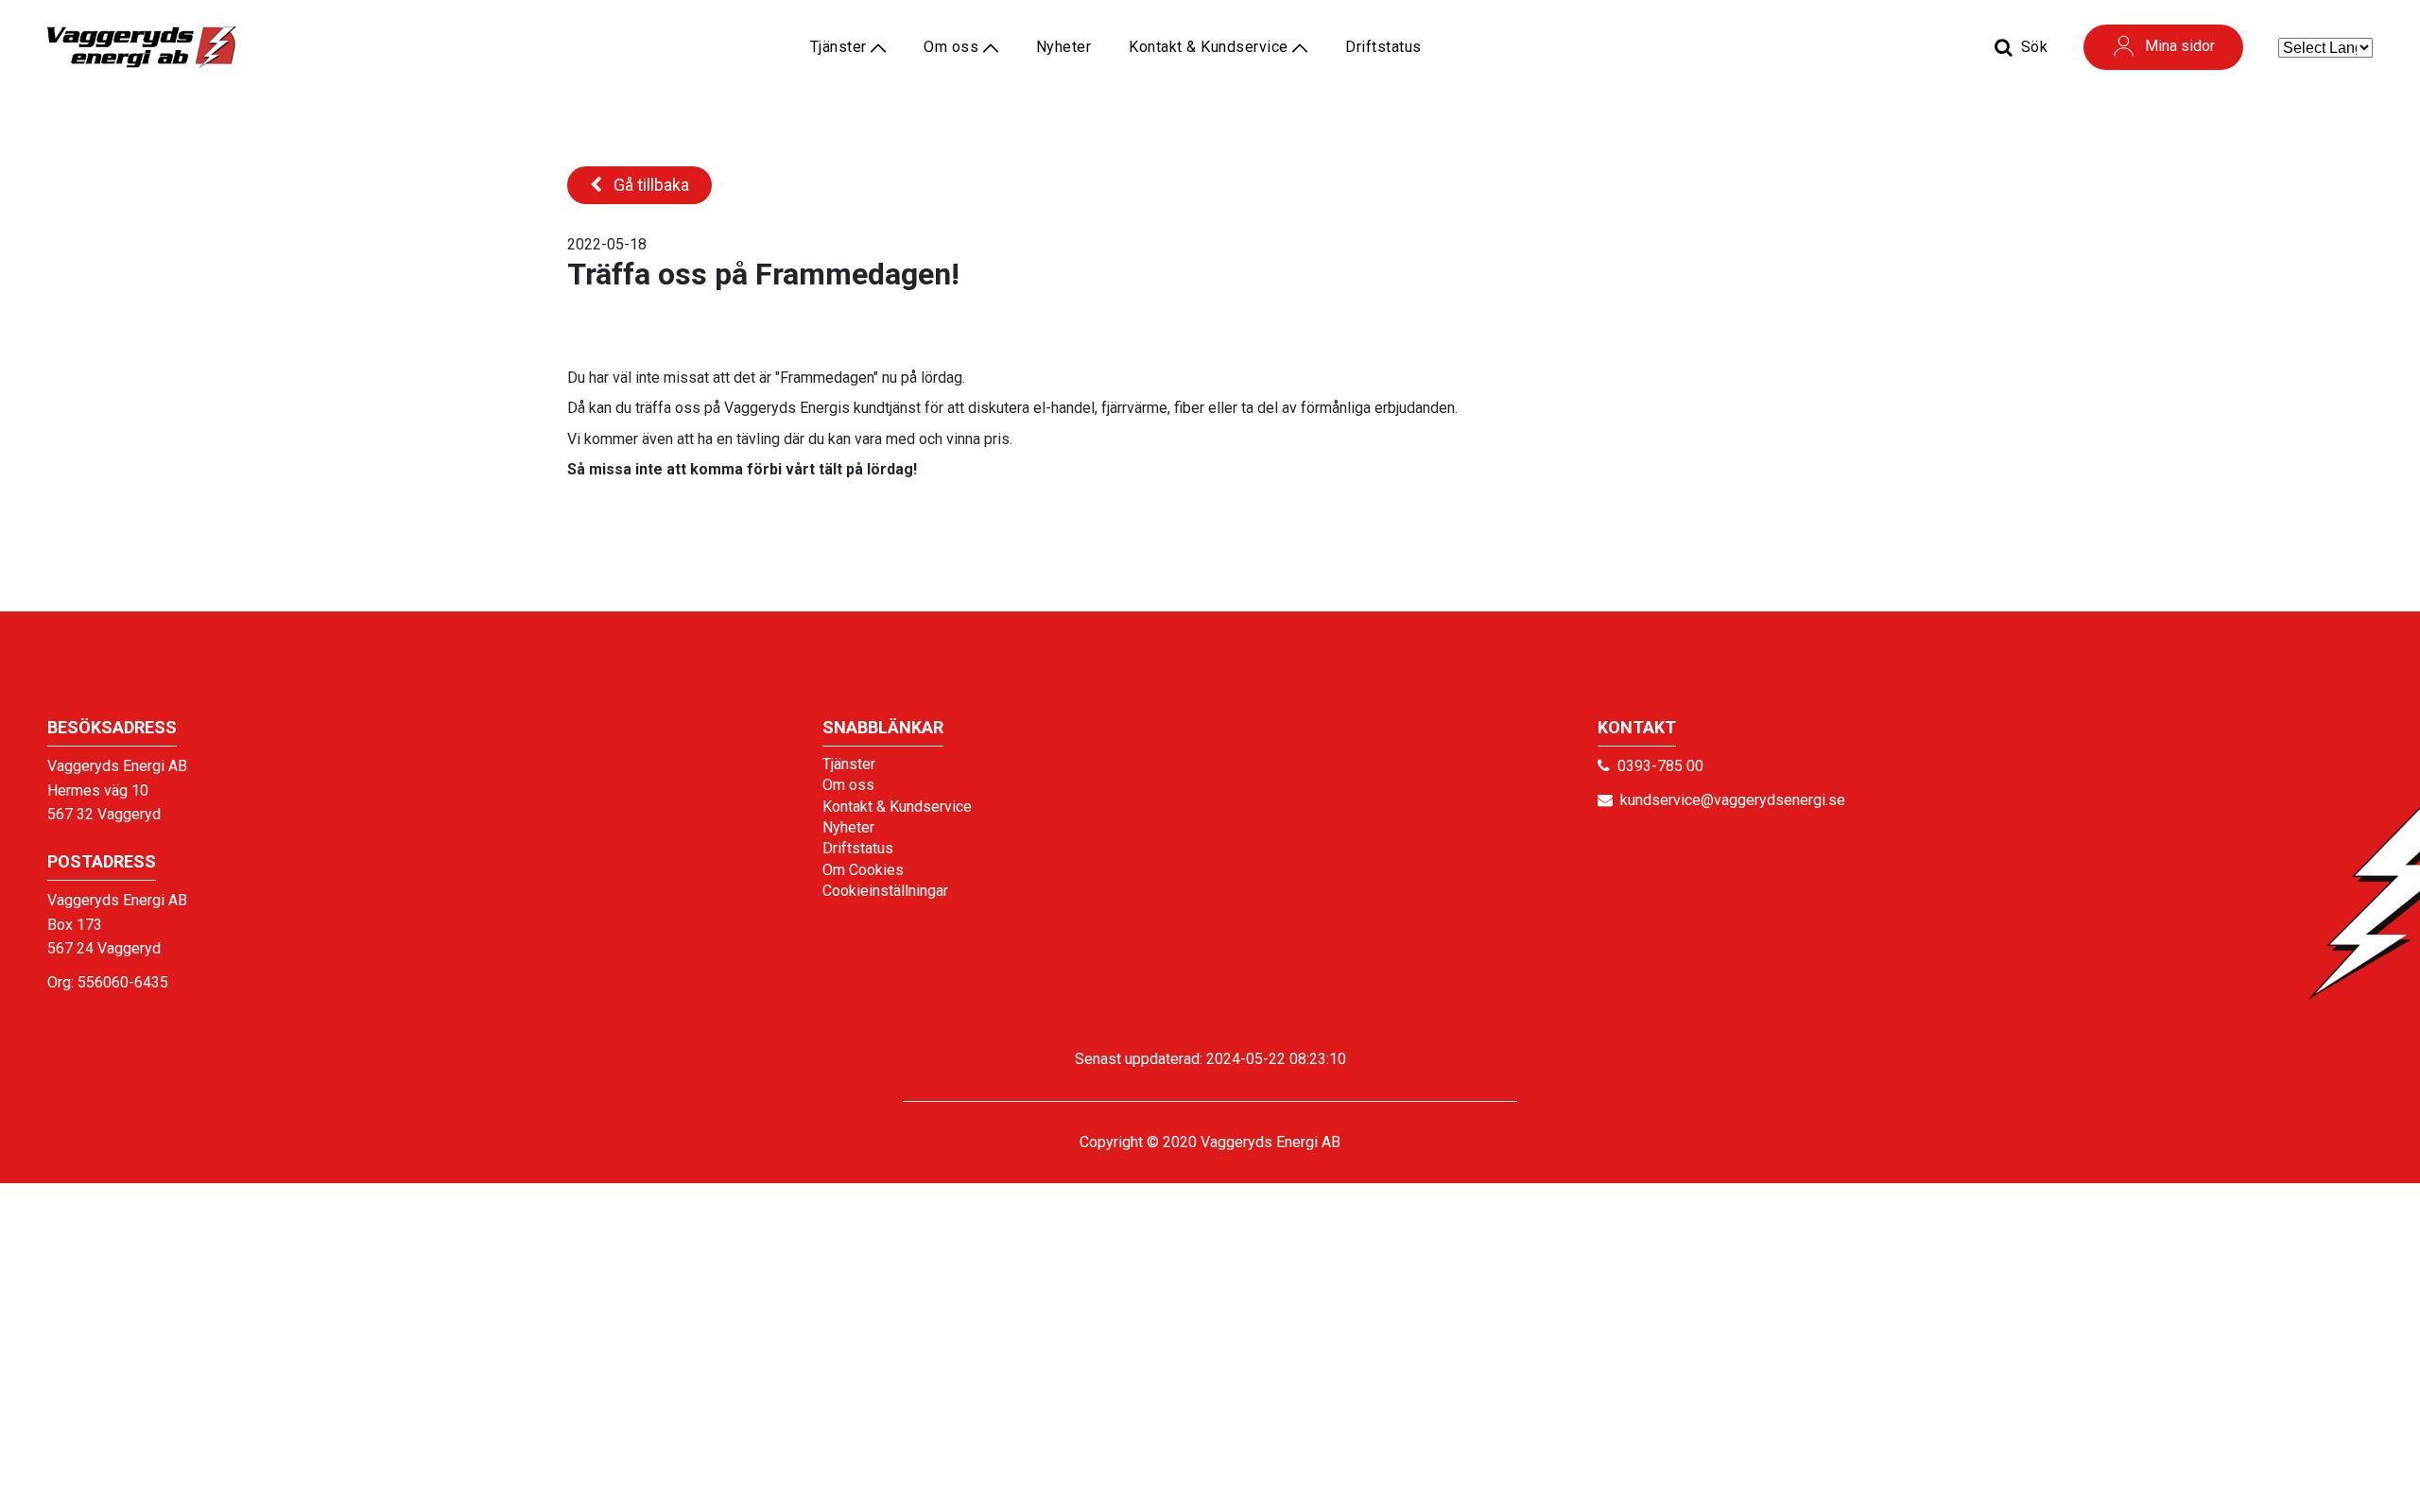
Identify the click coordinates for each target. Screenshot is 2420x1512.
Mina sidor (2180, 46)
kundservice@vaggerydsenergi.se (1733, 800)
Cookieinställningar (885, 891)
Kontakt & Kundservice (1210, 47)
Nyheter (1064, 47)
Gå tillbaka (649, 185)
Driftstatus (1383, 47)
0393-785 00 (1660, 766)
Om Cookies (863, 870)
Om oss (953, 47)
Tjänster (849, 764)
